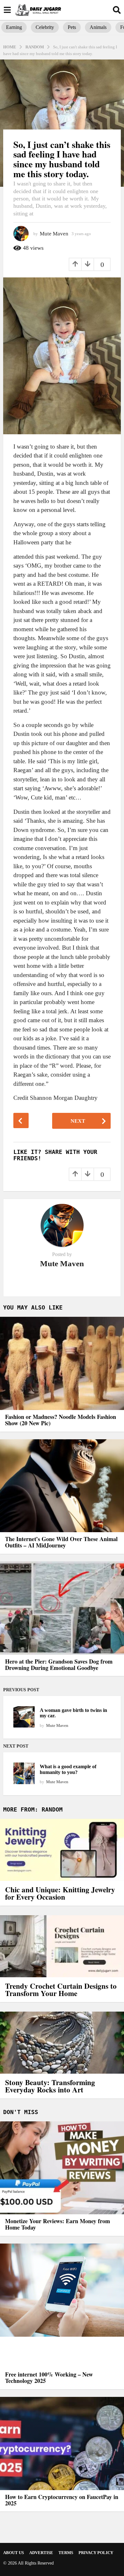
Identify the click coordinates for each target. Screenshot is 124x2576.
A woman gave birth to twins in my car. (73, 1713)
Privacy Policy (96, 2553)
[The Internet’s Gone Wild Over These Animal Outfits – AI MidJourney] (62, 1486)
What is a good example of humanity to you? (68, 1769)
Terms (66, 2553)
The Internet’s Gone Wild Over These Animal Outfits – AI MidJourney (61, 1542)
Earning (14, 27)
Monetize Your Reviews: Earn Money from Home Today (58, 2224)
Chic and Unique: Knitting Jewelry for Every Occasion (60, 1893)
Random (52, 1809)
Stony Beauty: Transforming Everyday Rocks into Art (50, 2086)
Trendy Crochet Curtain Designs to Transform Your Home (61, 1990)
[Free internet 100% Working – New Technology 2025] (62, 2306)
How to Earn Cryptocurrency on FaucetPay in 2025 (62, 2500)
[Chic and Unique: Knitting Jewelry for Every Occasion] (62, 1850)
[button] (7, 10)
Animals (98, 27)
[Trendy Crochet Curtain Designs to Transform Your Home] (62, 1946)
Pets (72, 27)
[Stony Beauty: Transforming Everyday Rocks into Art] (62, 2043)
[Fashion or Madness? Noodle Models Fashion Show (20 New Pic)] (62, 1363)
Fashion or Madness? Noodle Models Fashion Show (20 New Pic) (61, 1420)
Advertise (41, 2553)
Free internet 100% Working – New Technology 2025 (49, 2377)
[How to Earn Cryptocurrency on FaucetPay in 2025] (62, 2443)
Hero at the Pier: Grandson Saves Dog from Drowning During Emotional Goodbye (59, 1665)
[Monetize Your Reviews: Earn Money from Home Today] (62, 2168)
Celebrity (45, 27)
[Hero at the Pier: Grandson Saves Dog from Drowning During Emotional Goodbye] (62, 1608)
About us (14, 2553)
